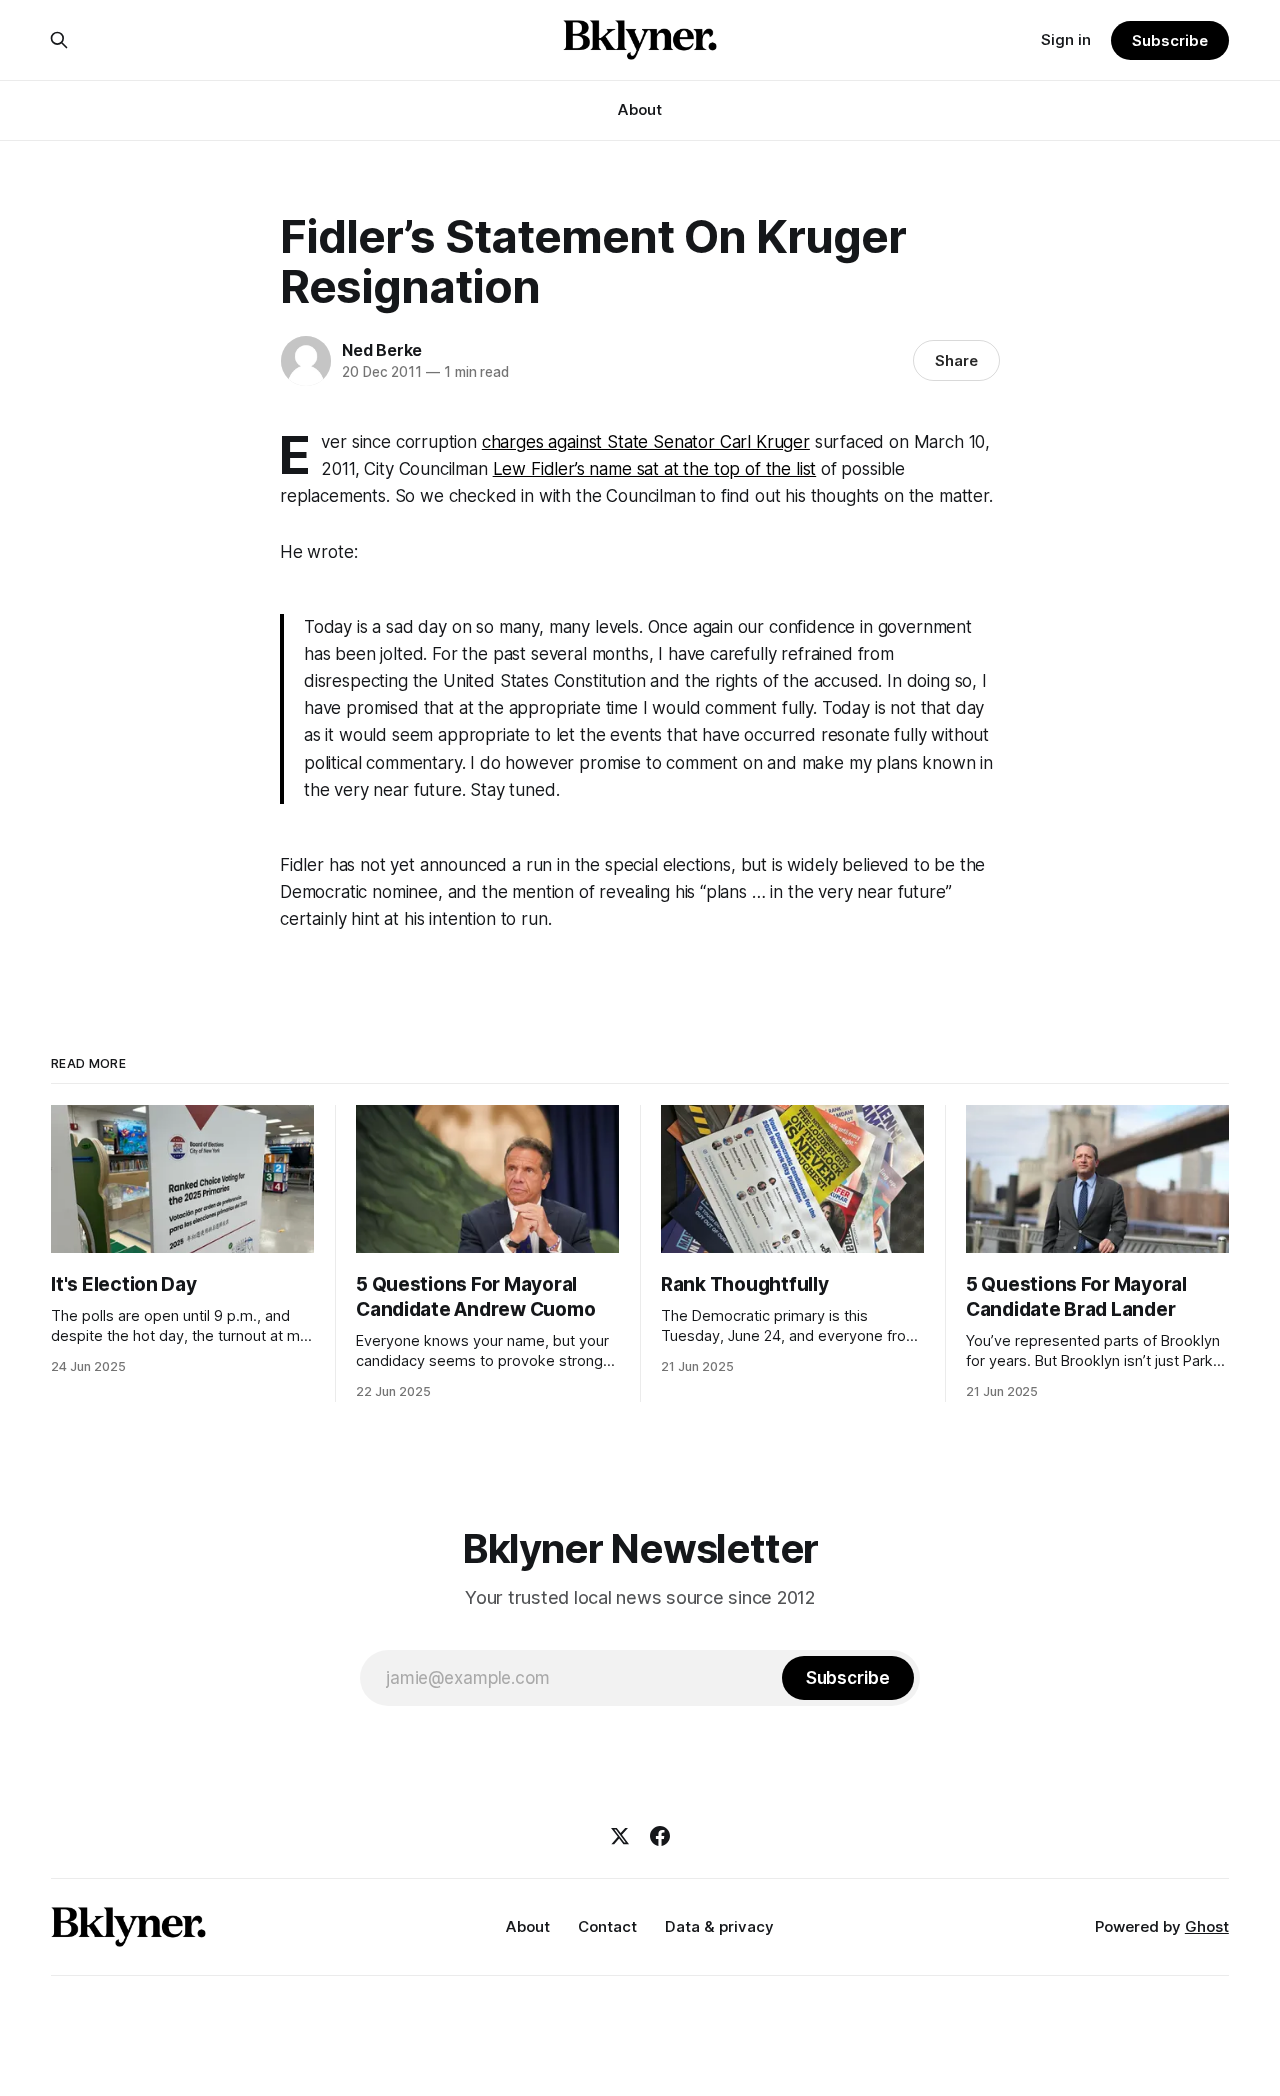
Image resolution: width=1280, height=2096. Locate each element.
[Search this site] (59, 40)
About (640, 109)
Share (956, 360)
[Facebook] (660, 1836)
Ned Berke (382, 350)
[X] (620, 1836)
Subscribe (1169, 40)
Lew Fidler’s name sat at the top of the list (655, 469)
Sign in (1066, 39)
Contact (607, 1926)
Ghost (1207, 1926)
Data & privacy (719, 1926)
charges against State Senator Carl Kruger (646, 442)
